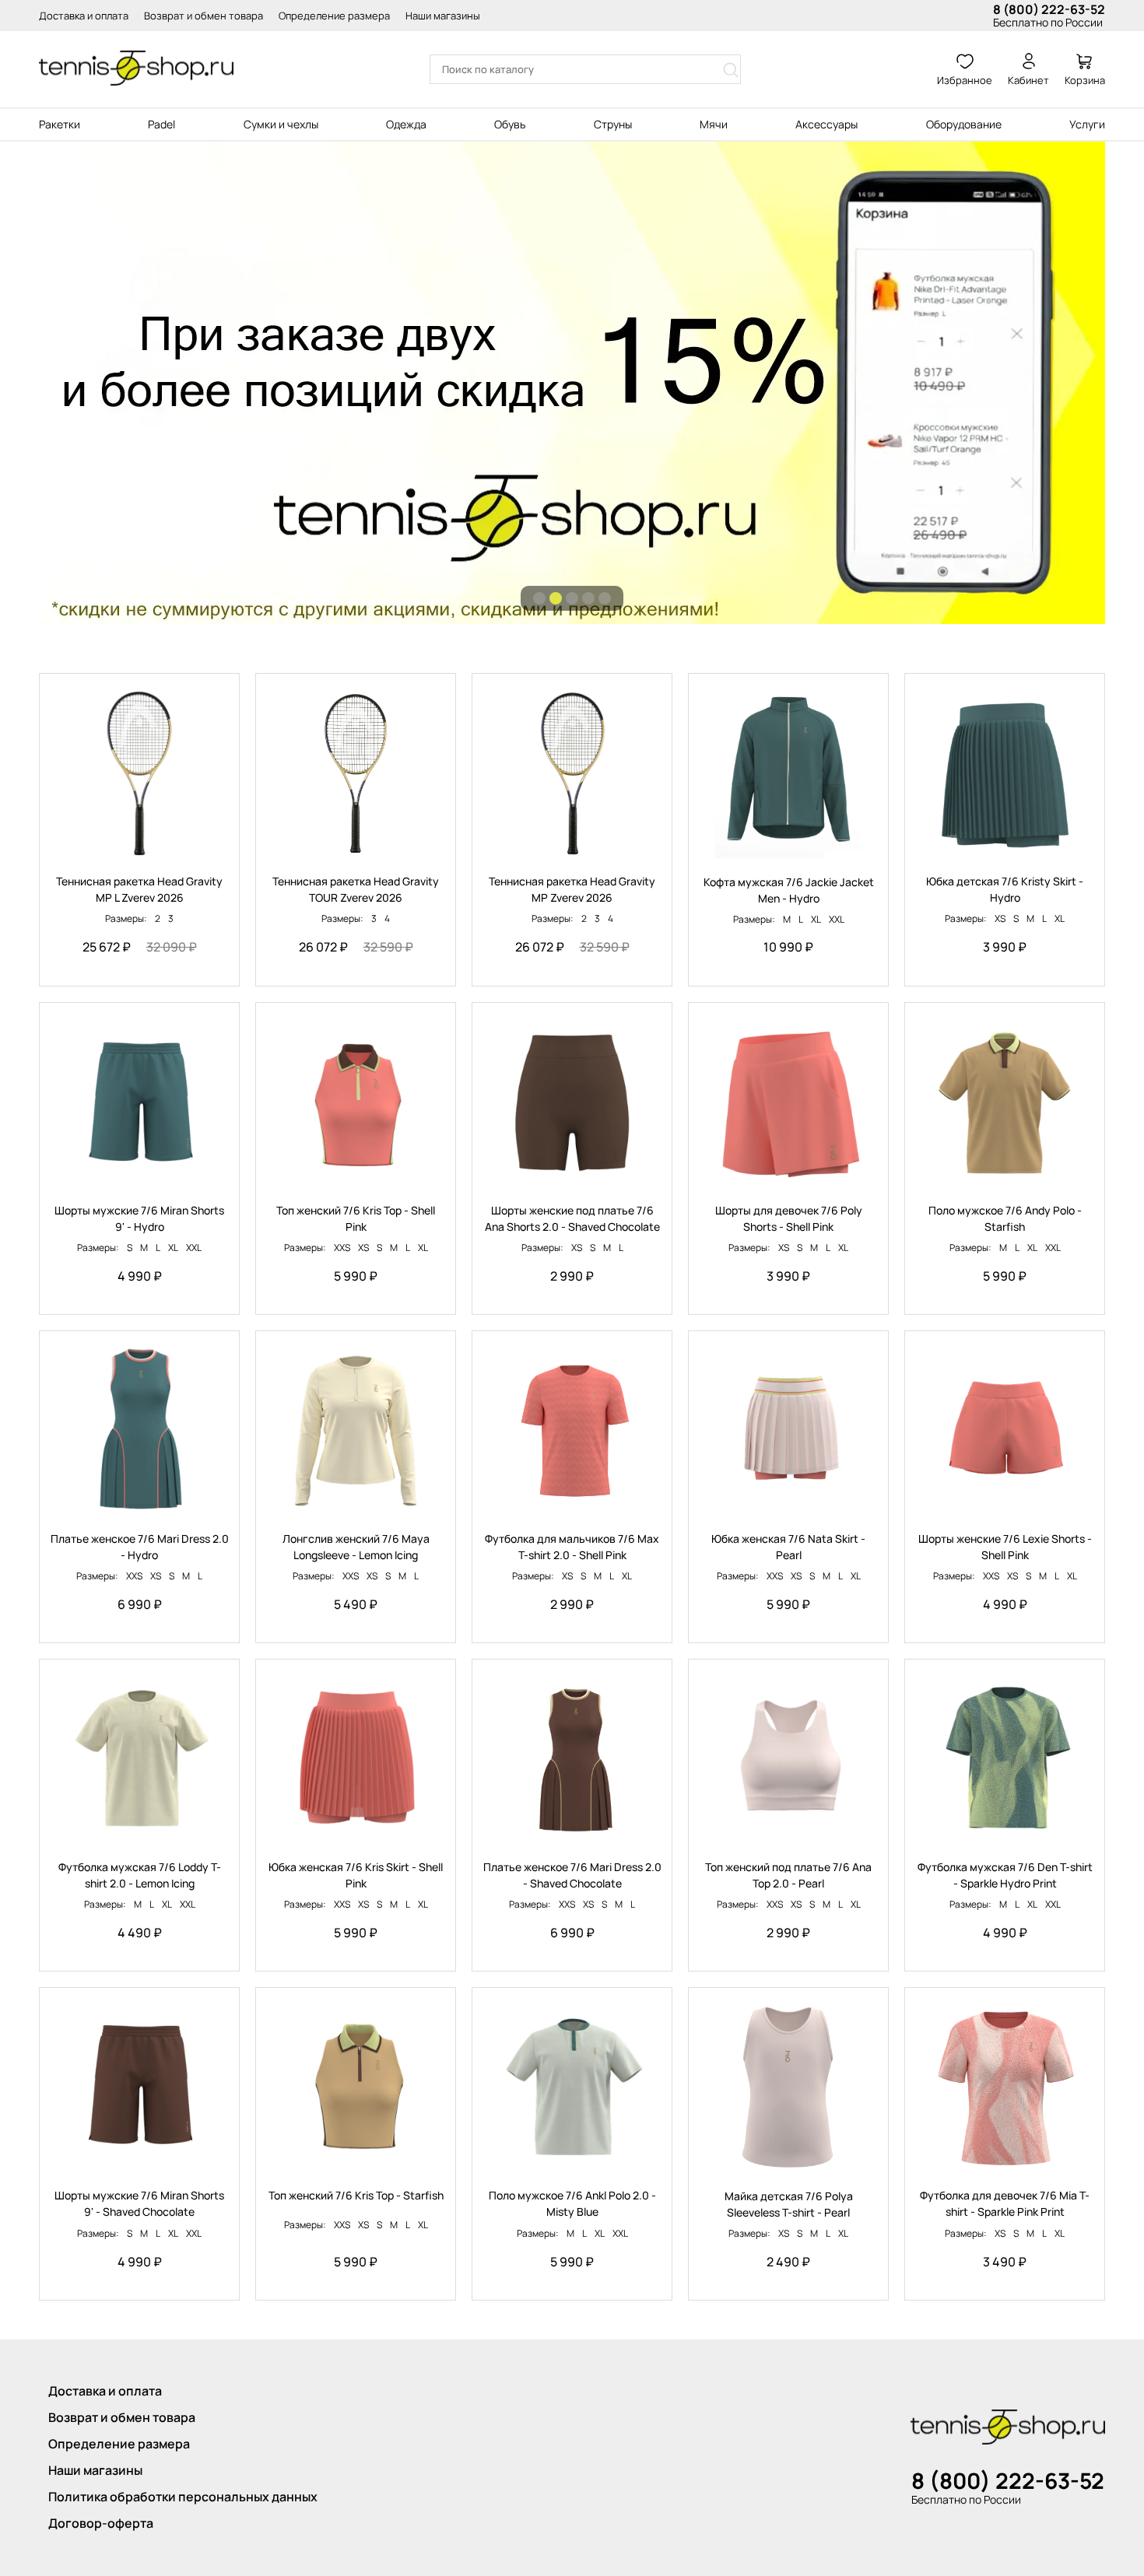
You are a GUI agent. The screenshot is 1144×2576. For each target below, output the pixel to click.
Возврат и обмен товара (204, 16)
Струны (613, 124)
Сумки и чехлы (281, 124)
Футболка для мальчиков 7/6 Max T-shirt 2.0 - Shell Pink (572, 1547)
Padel (161, 124)
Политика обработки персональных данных (183, 2497)
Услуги (1087, 124)
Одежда (406, 124)
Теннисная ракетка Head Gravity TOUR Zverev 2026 (356, 889)
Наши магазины (443, 16)
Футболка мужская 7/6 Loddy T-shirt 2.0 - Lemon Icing (140, 1875)
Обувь (510, 124)
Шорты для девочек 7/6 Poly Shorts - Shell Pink (789, 1218)
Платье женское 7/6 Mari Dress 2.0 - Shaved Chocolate (572, 1875)
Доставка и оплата (84, 16)
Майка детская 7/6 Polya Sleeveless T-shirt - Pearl (789, 2204)
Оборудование (964, 124)
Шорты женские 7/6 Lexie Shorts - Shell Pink (1005, 1547)
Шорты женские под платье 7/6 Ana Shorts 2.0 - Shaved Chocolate (572, 1218)
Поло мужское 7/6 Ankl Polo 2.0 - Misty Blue (572, 2203)
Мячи (714, 124)
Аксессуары (826, 124)
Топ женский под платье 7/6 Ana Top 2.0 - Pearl (788, 1875)
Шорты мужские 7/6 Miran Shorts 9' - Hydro (139, 1218)
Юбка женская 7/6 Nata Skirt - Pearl (788, 1547)
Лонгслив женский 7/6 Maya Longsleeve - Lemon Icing (356, 1547)
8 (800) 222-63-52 (1049, 9)
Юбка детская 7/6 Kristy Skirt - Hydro (1005, 889)
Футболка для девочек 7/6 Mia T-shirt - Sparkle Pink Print (1005, 2203)
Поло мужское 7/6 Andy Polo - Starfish (1005, 1218)
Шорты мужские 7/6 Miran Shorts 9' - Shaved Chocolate (139, 2203)
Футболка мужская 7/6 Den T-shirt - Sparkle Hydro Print (1005, 1875)
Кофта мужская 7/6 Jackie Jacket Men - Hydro (789, 890)
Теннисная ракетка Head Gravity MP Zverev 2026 (572, 889)
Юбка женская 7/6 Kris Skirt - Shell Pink (356, 1875)
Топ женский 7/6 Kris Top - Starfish (356, 2195)
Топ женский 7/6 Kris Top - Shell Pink (356, 1218)
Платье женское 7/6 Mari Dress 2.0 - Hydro (140, 1547)
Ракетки (60, 124)
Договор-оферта (101, 2523)
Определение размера (334, 16)
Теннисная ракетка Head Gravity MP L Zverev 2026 (139, 889)
